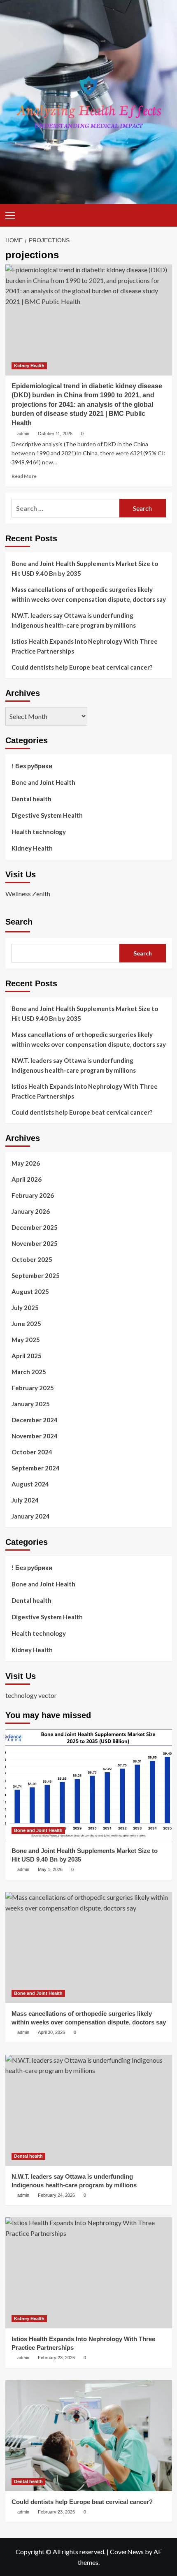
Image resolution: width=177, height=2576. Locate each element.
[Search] (163, 214)
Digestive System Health (47, 815)
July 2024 (25, 1500)
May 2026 (26, 1163)
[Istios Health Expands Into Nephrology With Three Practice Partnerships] (89, 2273)
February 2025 (33, 1388)
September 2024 (36, 1468)
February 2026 (33, 1195)
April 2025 (27, 1356)
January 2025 (31, 1404)
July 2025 (25, 1308)
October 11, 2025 (55, 434)
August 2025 (30, 1291)
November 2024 (35, 1436)
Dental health (31, 799)
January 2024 (31, 1516)
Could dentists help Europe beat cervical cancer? (82, 667)
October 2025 (32, 1259)
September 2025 (36, 1275)
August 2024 (30, 1484)
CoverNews (127, 2552)
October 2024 (32, 1452)
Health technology (39, 832)
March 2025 (29, 1372)
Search (19, 922)
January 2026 (31, 1211)
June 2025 (26, 1324)
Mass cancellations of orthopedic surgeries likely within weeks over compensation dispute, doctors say (89, 594)
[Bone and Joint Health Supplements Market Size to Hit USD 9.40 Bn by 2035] (89, 1785)
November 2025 (35, 1243)
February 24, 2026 (56, 2195)
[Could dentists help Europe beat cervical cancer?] (89, 2436)
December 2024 (35, 1420)
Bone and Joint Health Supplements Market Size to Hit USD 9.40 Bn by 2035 (85, 568)
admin (23, 434)
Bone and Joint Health (43, 782)
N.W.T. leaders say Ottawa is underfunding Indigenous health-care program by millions (74, 620)
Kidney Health (29, 366)
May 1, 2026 (50, 1869)
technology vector (31, 1695)
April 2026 (27, 1179)
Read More (24, 476)
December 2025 (35, 1227)
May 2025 (26, 1340)
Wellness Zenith (28, 894)
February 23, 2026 (56, 2358)
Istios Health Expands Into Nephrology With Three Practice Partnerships (85, 646)
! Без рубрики (32, 766)
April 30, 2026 (51, 2032)
